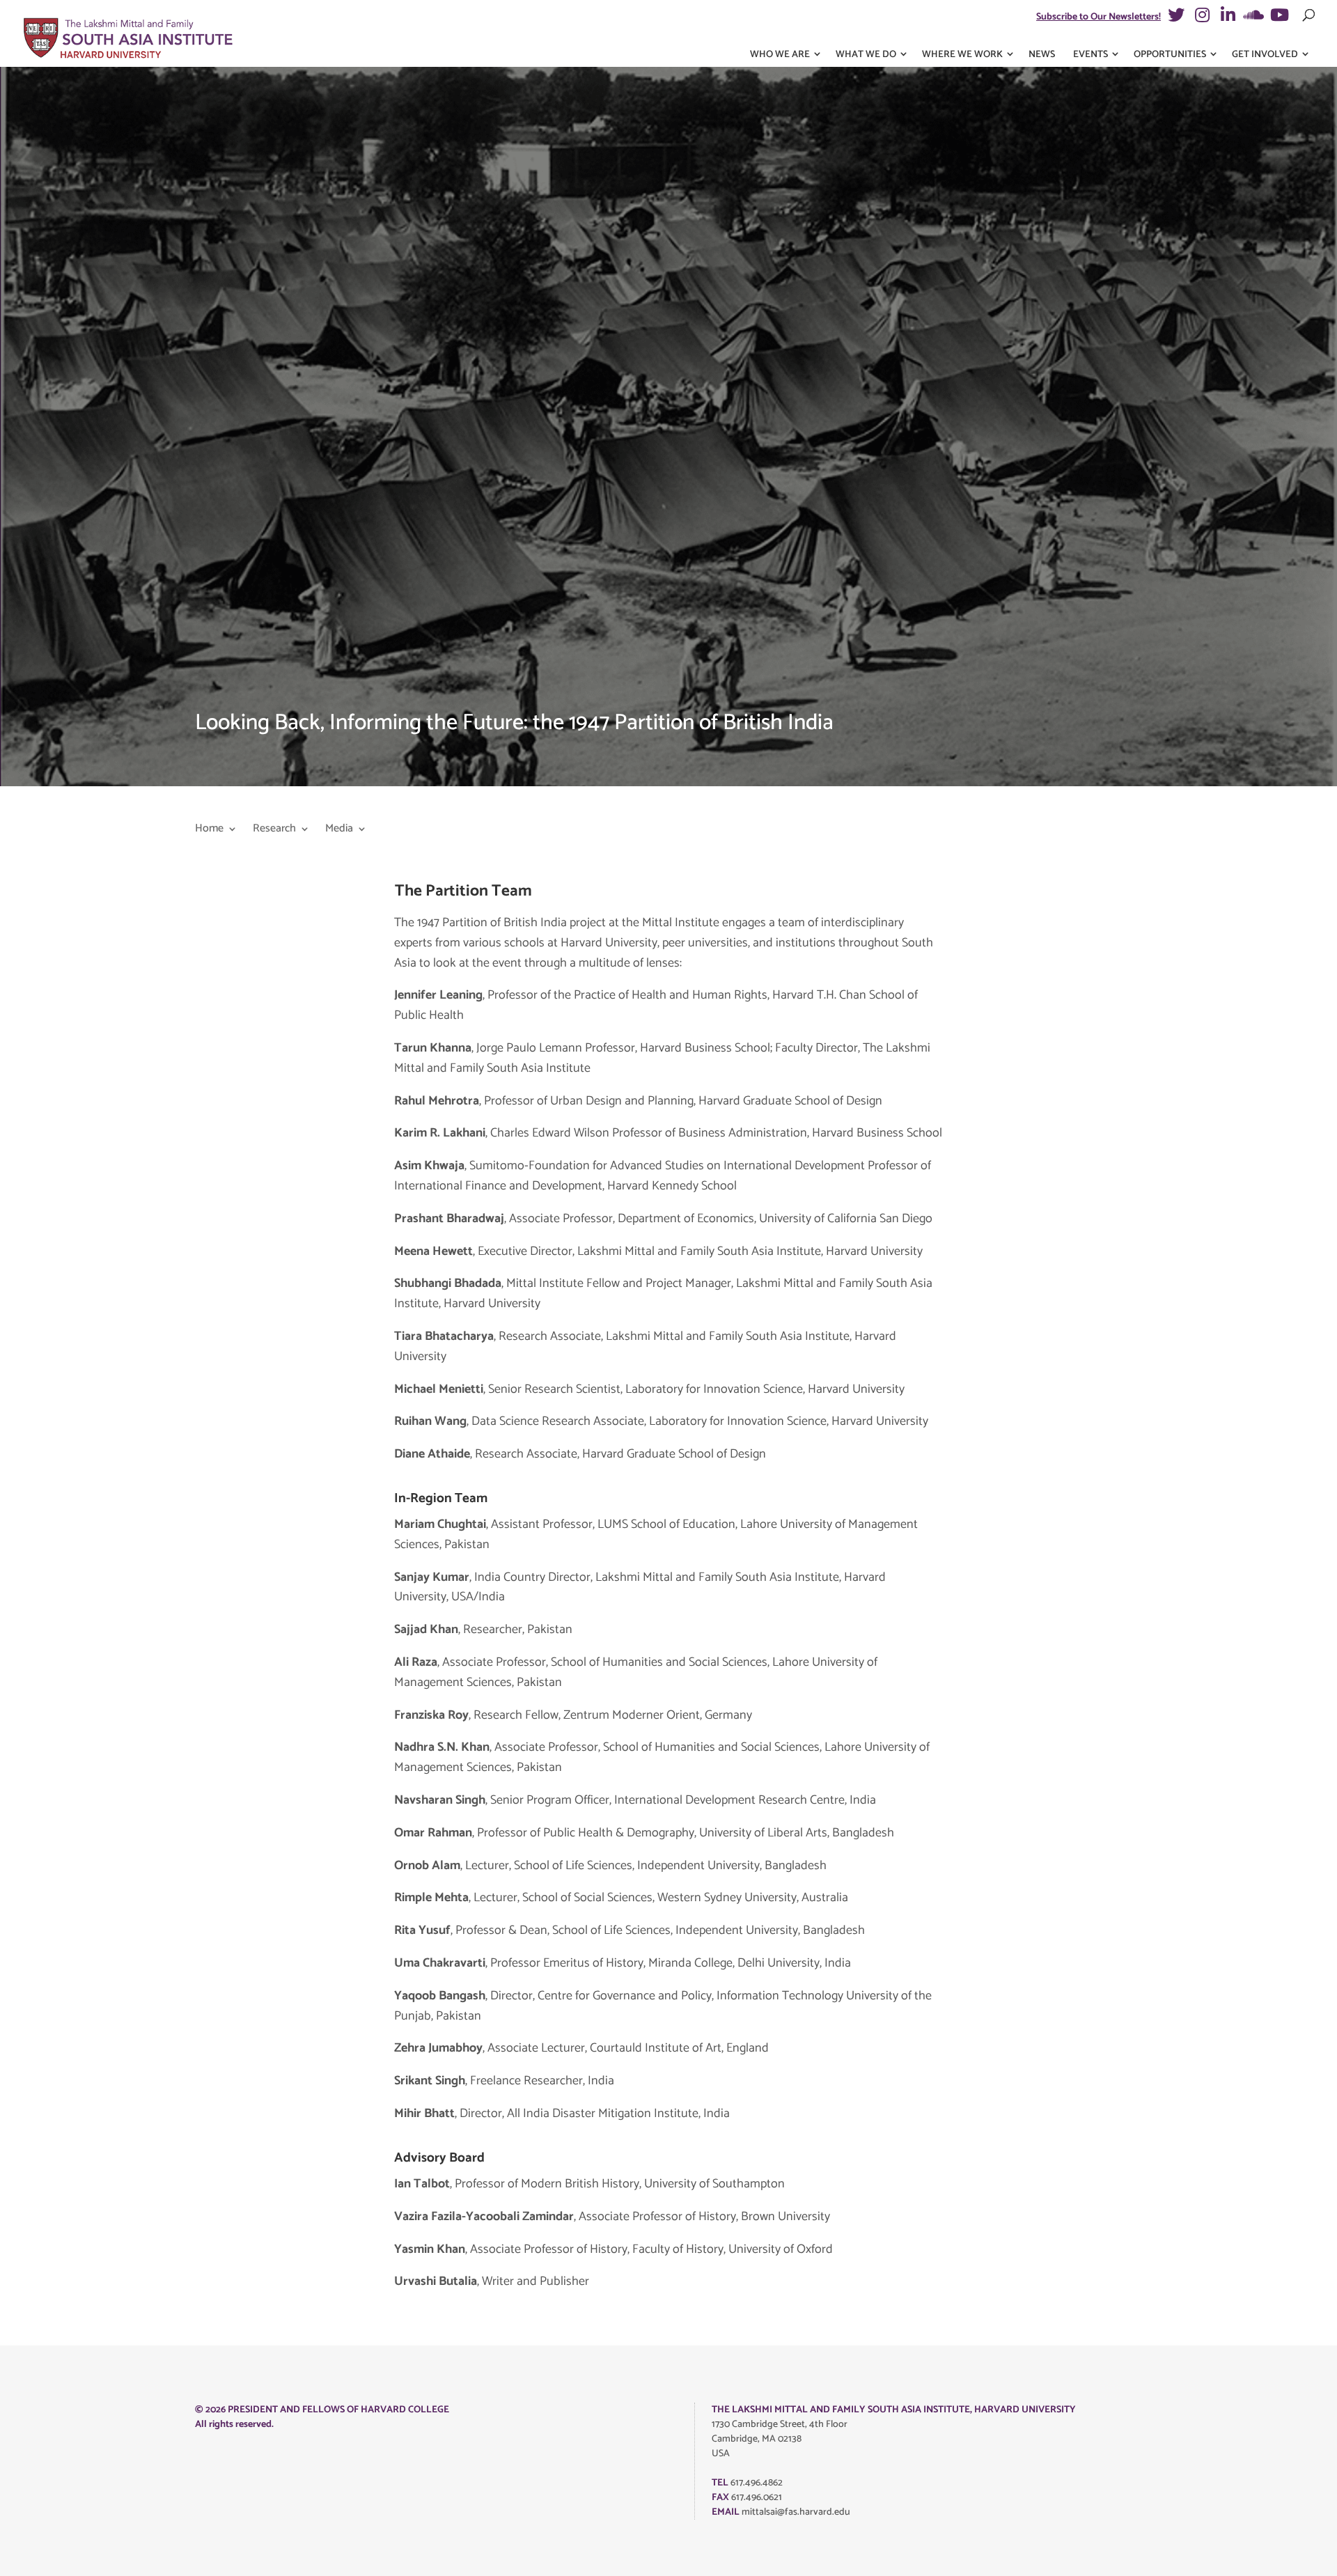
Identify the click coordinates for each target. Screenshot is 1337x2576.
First (413, 181)
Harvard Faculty (452, 461)
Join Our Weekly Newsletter (473, 597)
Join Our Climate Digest (464, 647)
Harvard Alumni (452, 525)
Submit (423, 776)
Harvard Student (453, 482)
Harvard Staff (447, 504)
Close (932, 77)
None (432, 547)
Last (678, 181)
